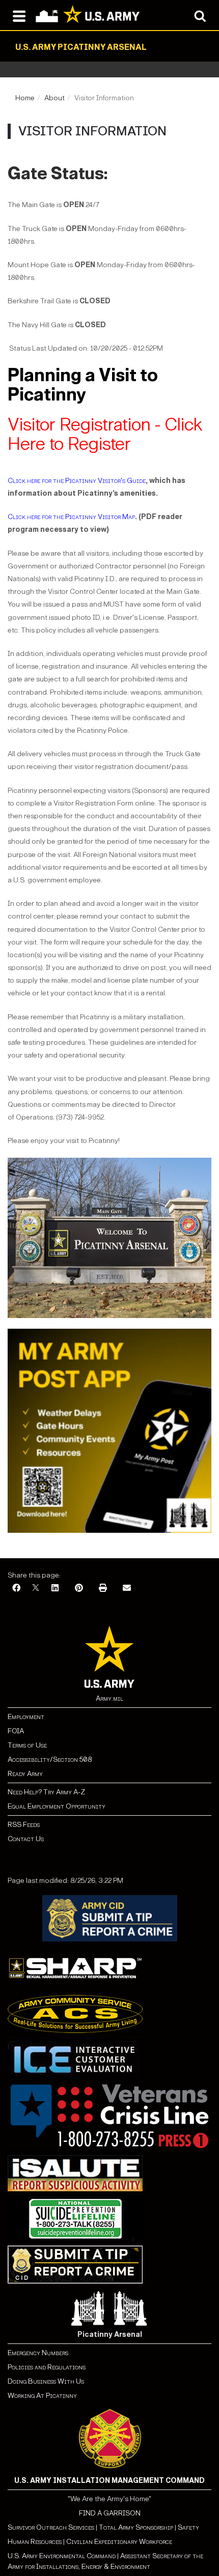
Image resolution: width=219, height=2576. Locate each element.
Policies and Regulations (47, 2367)
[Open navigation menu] (19, 15)
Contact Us (26, 1839)
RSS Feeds (24, 1825)
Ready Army (25, 1774)
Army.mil (109, 1698)
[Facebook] (16, 1588)
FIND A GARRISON (110, 2513)
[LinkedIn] (55, 1588)
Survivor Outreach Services (51, 2527)
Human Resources (35, 2542)
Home (25, 98)
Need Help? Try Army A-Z (46, 1792)
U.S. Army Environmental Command (62, 2556)
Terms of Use (27, 1745)
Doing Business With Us (46, 2381)
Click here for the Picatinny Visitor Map (71, 517)
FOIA (16, 1731)
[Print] (103, 1588)
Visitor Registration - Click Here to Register (105, 434)
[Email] (127, 1588)
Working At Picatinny (42, 2396)
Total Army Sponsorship (136, 2527)
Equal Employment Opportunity (57, 1806)
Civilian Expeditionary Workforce (119, 2542)
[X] (36, 1588)
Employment (26, 1717)
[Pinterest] (79, 1588)
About (54, 98)
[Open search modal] (200, 15)
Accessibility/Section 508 (50, 1759)
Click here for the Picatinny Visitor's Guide (77, 481)
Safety (188, 2527)
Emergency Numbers (38, 2353)
